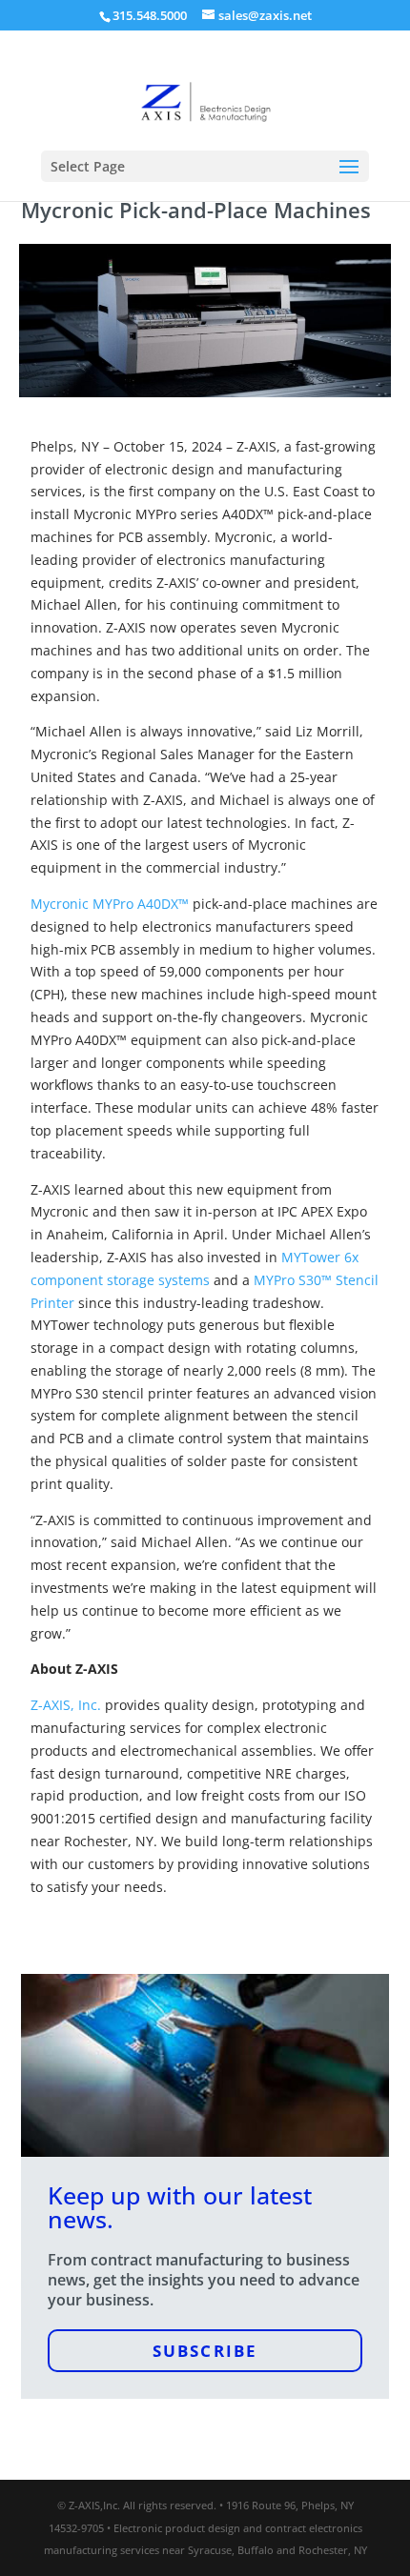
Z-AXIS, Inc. (66, 1705)
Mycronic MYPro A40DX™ (110, 904)
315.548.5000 (150, 15)
